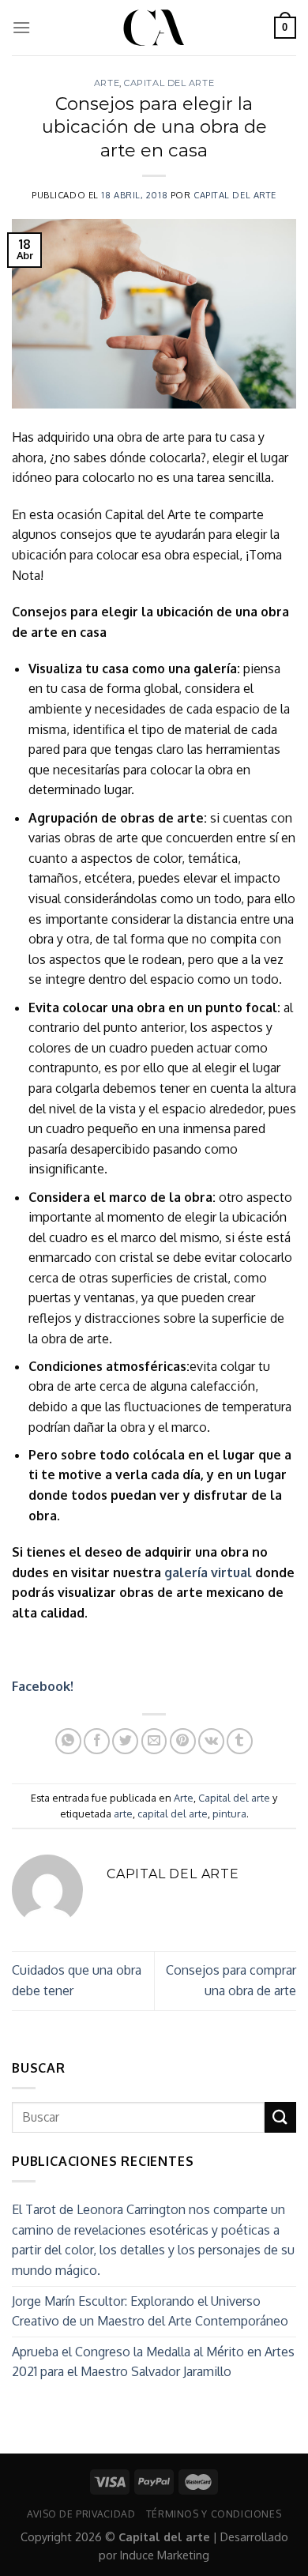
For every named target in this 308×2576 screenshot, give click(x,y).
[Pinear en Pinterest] (183, 1741)
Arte (107, 83)
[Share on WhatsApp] (68, 1741)
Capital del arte (169, 83)
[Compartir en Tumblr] (240, 1741)
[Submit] (280, 2117)
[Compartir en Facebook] (97, 1741)
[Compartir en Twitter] (125, 1741)
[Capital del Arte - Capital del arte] (154, 28)
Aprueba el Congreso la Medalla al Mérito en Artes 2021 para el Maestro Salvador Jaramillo (153, 2362)
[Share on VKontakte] (211, 1741)
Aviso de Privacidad (81, 2514)
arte (123, 1813)
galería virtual (210, 1572)
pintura (229, 1813)
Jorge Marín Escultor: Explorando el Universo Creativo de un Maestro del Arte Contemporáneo (150, 2311)
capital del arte (173, 1813)
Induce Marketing (165, 2555)
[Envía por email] (154, 1741)
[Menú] (21, 27)
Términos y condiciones (214, 2514)
